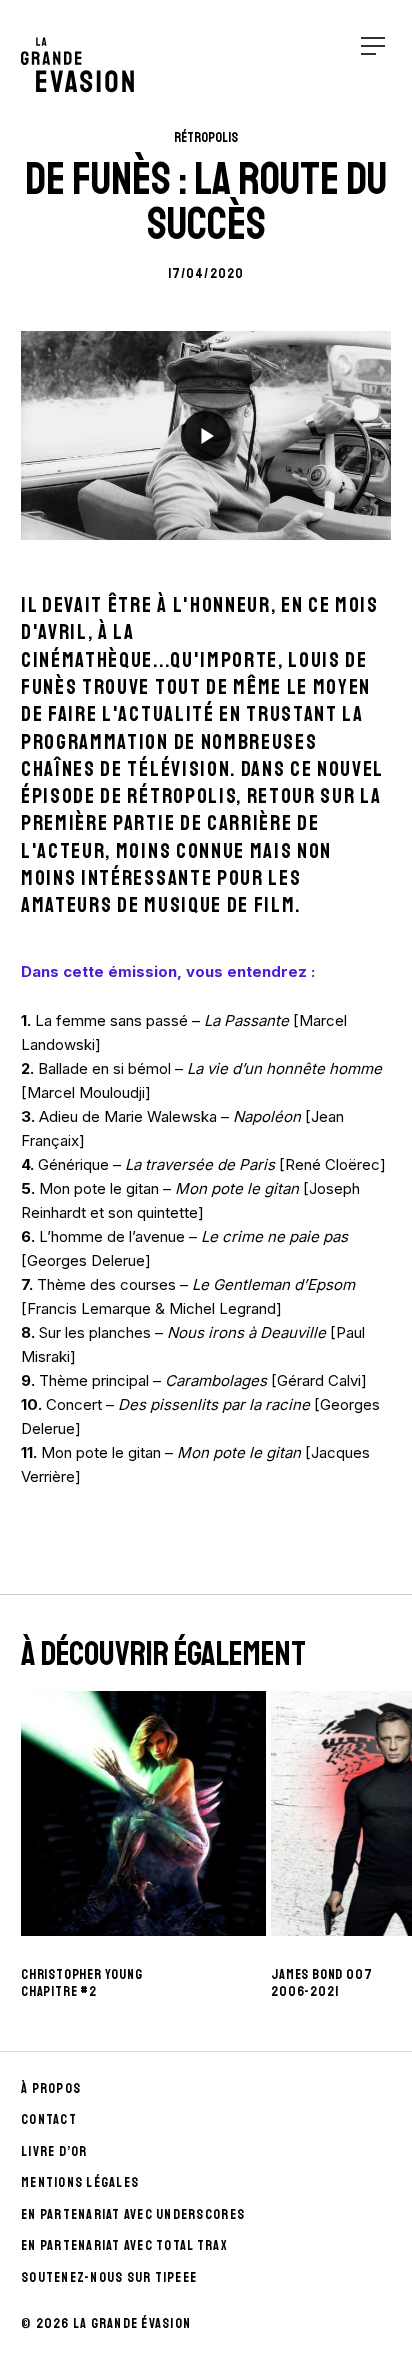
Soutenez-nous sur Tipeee (109, 2277)
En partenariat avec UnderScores (133, 2214)
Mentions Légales (80, 2182)
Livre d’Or (54, 2151)
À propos (51, 2088)
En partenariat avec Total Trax (124, 2245)
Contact (49, 2119)
